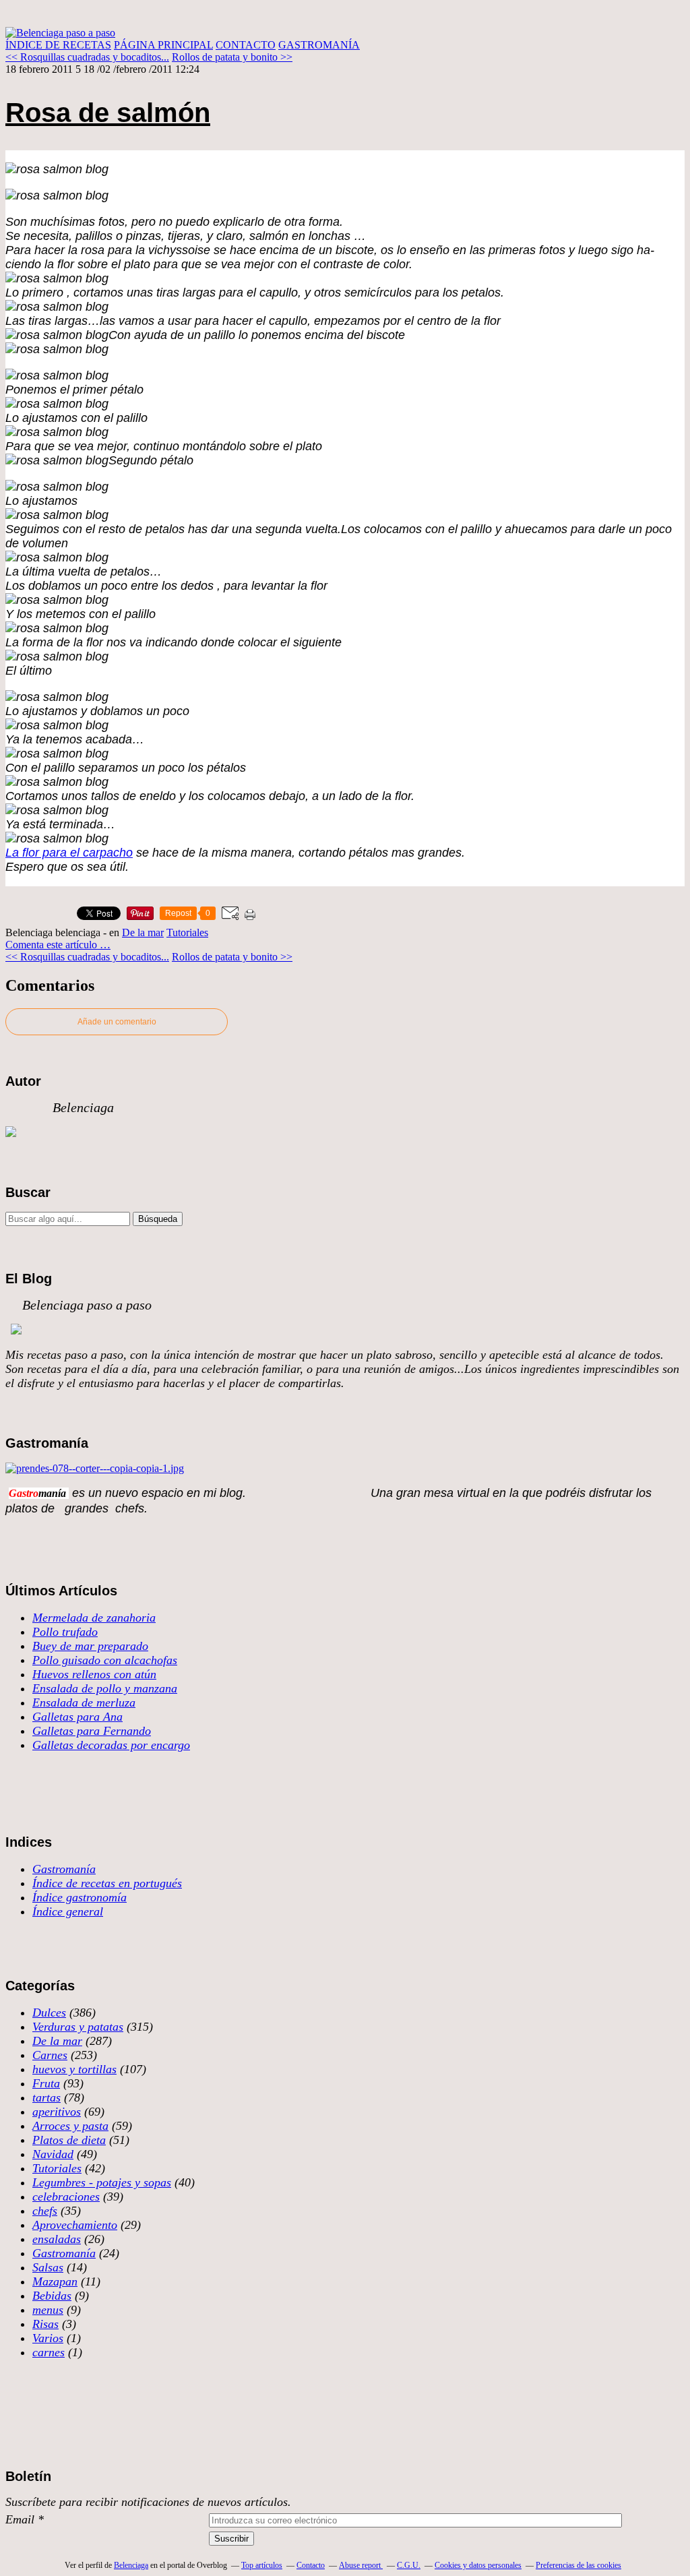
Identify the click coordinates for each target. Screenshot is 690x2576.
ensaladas (57, 2239)
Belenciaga (131, 2565)
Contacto (311, 2565)
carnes (49, 2352)
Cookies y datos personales (478, 2565)
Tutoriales (187, 932)
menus (48, 2310)
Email (20, 2519)
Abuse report (361, 2565)
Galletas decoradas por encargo (111, 1745)
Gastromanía (64, 1869)
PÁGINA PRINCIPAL (163, 45)
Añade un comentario (117, 1022)
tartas (46, 2097)
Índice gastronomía (80, 1897)
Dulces (49, 2013)
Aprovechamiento (75, 2225)
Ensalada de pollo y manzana (105, 1688)
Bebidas (52, 2296)
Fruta (46, 2083)
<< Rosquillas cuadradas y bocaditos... (87, 57)
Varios (48, 2338)
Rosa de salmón (108, 113)
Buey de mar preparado (90, 1646)
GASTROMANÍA (319, 45)
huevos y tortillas (74, 2069)
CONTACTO (246, 45)
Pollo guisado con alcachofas (105, 1660)
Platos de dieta (69, 2140)
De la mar (143, 932)
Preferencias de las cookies (578, 2565)
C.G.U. (409, 2565)
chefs (45, 2211)
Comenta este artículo (53, 945)
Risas (45, 2324)
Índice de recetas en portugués (107, 1883)
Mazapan (55, 2281)
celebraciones (66, 2197)
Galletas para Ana (77, 1717)
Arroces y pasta (70, 2126)
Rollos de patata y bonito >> (232, 57)
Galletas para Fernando (92, 1731)
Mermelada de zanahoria (94, 1618)
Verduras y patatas (78, 2027)
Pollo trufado (65, 1632)
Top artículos (262, 2565)
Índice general (68, 1911)
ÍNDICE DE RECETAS (58, 45)
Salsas (48, 2267)
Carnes (50, 2055)
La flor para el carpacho (69, 853)
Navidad (53, 2154)
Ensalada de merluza (84, 1703)
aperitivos (57, 2112)
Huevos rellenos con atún (94, 1674)
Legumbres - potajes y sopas (102, 2182)
